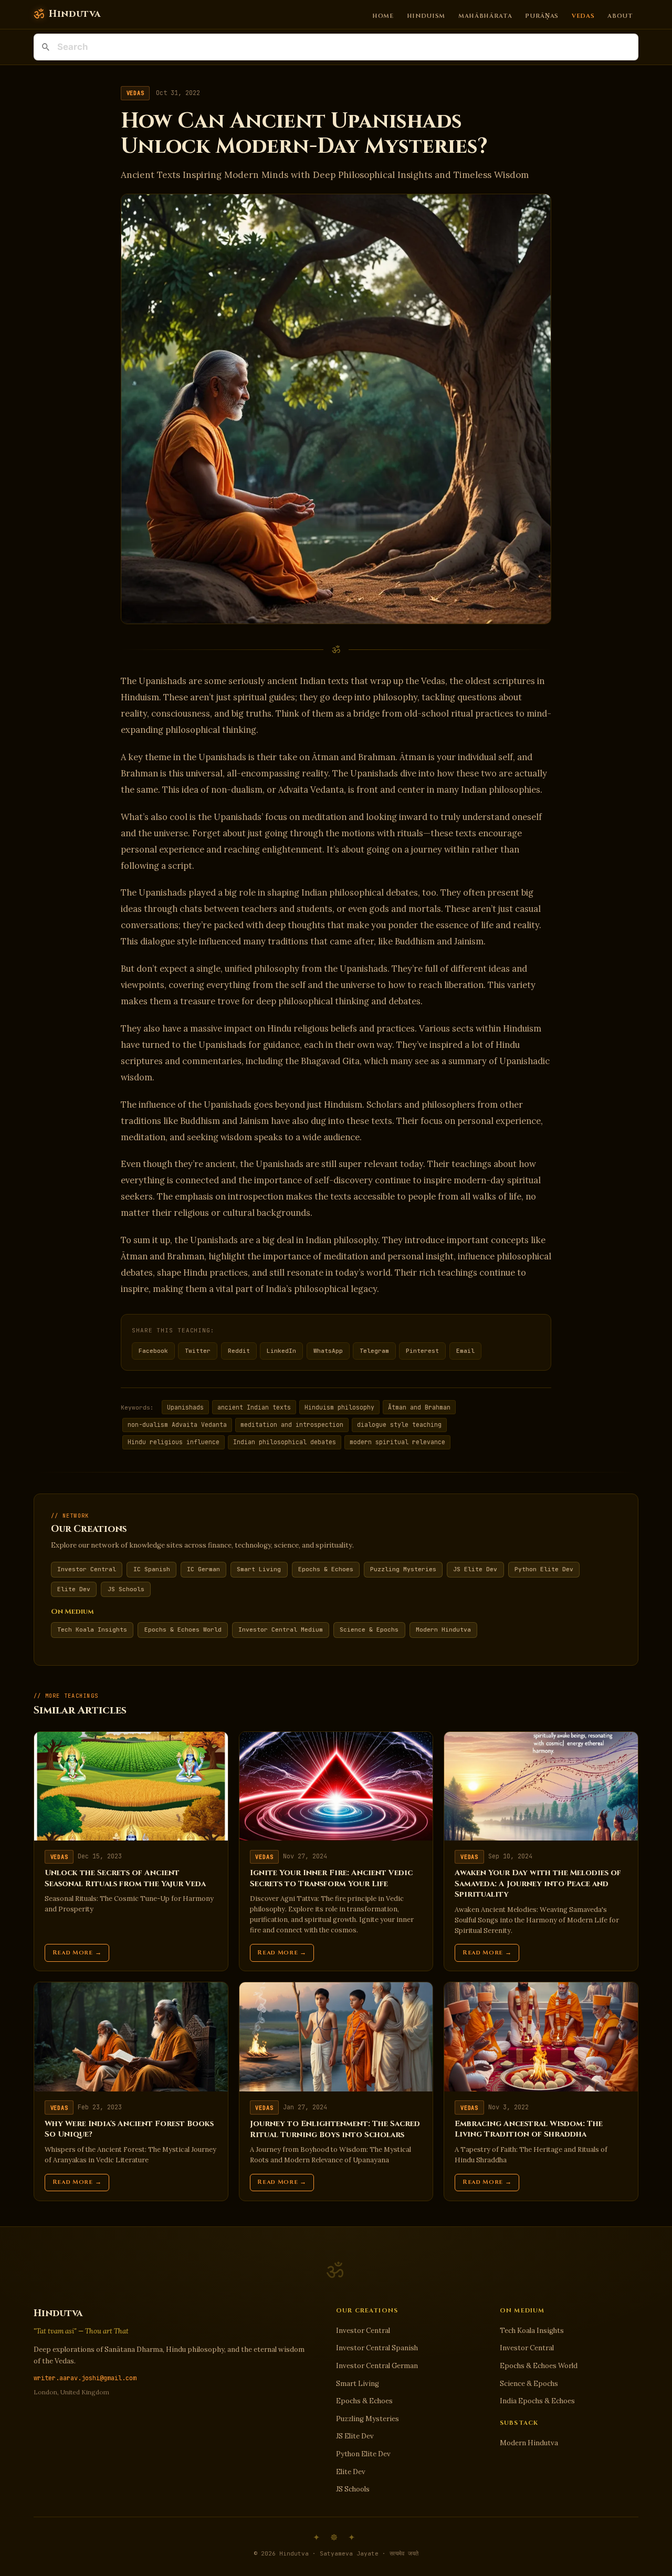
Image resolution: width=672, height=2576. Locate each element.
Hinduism (426, 15)
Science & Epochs (369, 1629)
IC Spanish (152, 1569)
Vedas (583, 15)
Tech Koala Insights (92, 1629)
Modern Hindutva (443, 1629)
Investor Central (87, 1569)
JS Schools (126, 1589)
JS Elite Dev (475, 1569)
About (620, 15)
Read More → (77, 1953)
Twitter (198, 1351)
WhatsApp (328, 1351)
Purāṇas (542, 15)
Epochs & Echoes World (183, 1629)
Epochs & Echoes (326, 1569)
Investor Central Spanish (377, 2348)
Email (465, 1351)
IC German (203, 1569)
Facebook (153, 1351)
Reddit (239, 1351)
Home (383, 15)
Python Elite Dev (544, 1569)
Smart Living (259, 1569)
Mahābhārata (485, 15)
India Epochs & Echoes (537, 2401)
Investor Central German (377, 2366)
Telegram (374, 1351)
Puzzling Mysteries (403, 1569)
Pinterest (422, 1351)
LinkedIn (281, 1351)
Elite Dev (74, 1589)
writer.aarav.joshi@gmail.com (85, 2378)
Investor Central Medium (281, 1629)
